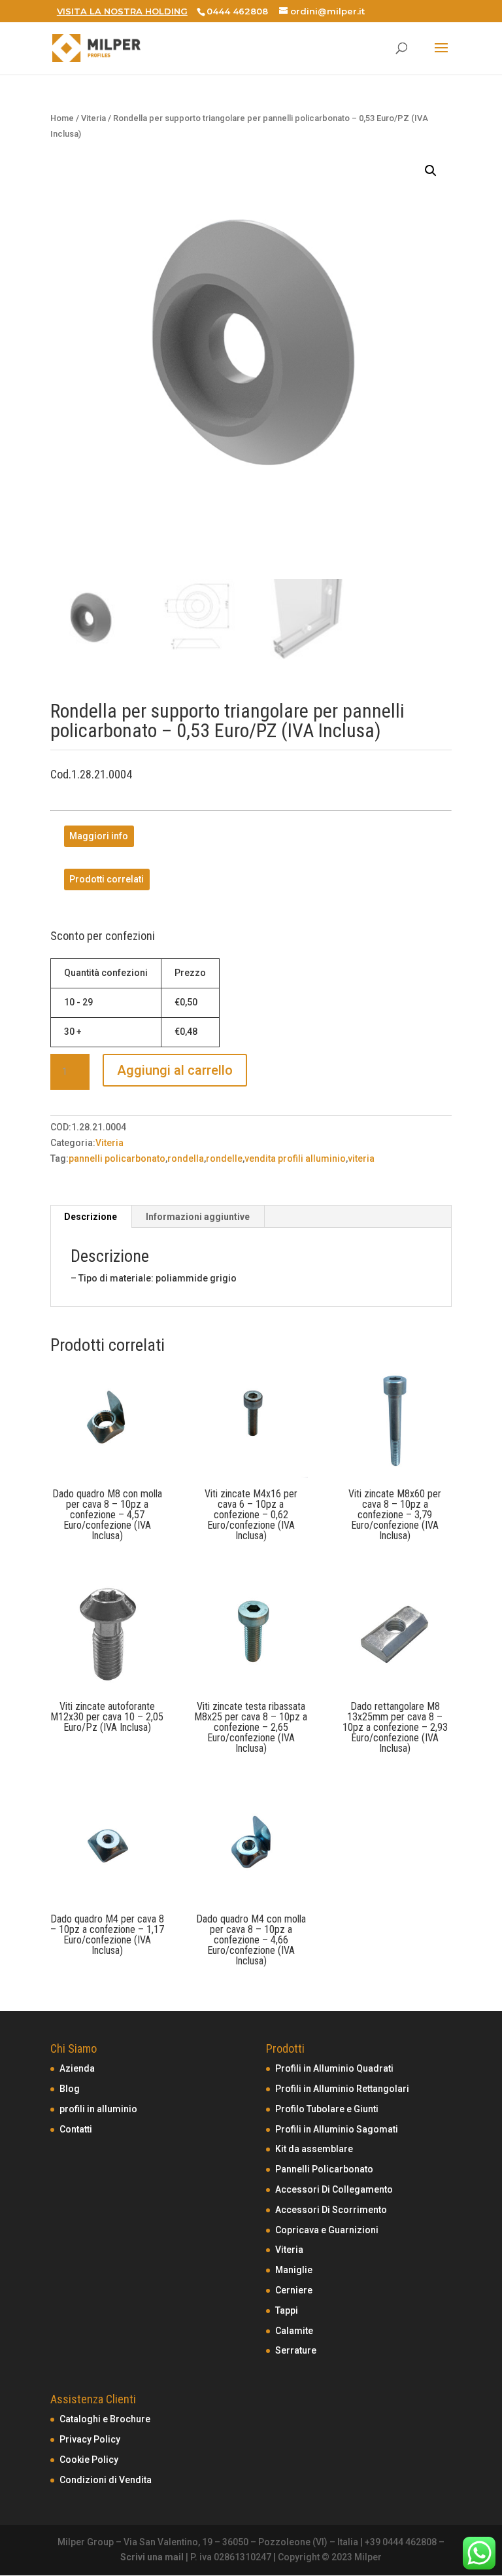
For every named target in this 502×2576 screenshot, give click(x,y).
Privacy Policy (90, 2439)
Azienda (77, 2068)
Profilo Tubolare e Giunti (327, 2109)
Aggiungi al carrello (175, 1070)
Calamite (294, 2331)
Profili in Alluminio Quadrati (334, 2068)
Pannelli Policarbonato (324, 2169)
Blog (70, 2089)
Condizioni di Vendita (106, 2480)
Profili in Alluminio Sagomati (337, 2129)
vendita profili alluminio (295, 1158)
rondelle (224, 1158)
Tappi (287, 2310)
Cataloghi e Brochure (105, 2419)
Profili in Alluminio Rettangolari (342, 2089)
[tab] (91, 1217)
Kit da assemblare (314, 2149)
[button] (431, 171)
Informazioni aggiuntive (198, 1217)
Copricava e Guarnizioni (327, 2230)
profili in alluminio (98, 2109)
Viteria (93, 118)
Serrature (296, 2350)
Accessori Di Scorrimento (331, 2210)
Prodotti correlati (107, 879)
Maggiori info (99, 837)
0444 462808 (237, 11)
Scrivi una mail (152, 2557)
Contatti (76, 2129)
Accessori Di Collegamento (334, 2189)
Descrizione (91, 1217)
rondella (186, 1158)
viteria (361, 1158)
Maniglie (294, 2270)
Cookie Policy (89, 2460)
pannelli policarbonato (117, 1158)
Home (62, 118)
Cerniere (294, 2290)
